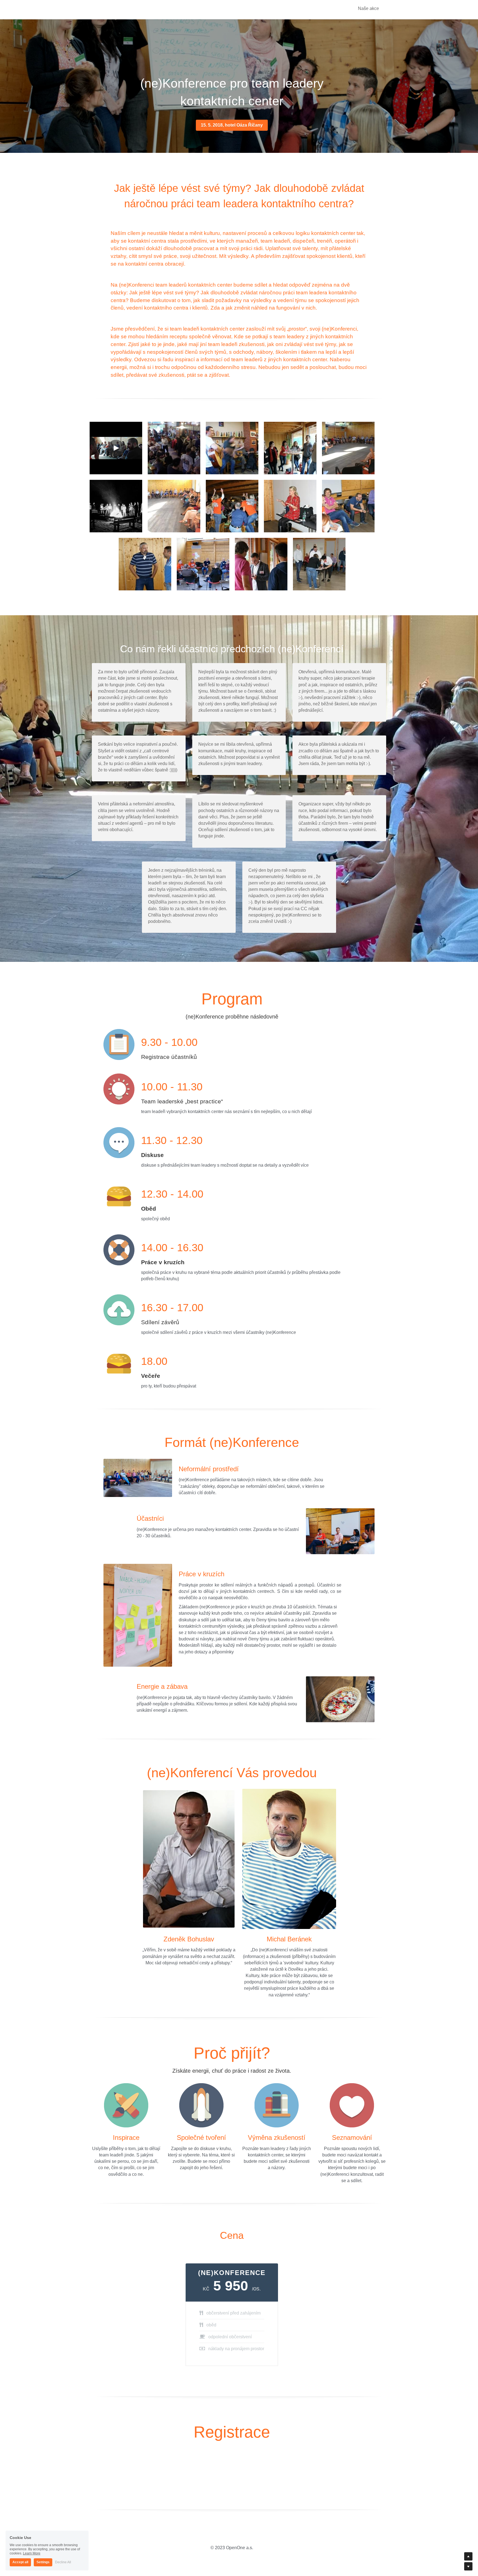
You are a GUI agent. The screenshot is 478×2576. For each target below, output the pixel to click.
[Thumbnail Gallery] (116, 448)
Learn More (32, 2553)
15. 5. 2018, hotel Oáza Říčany (232, 125)
